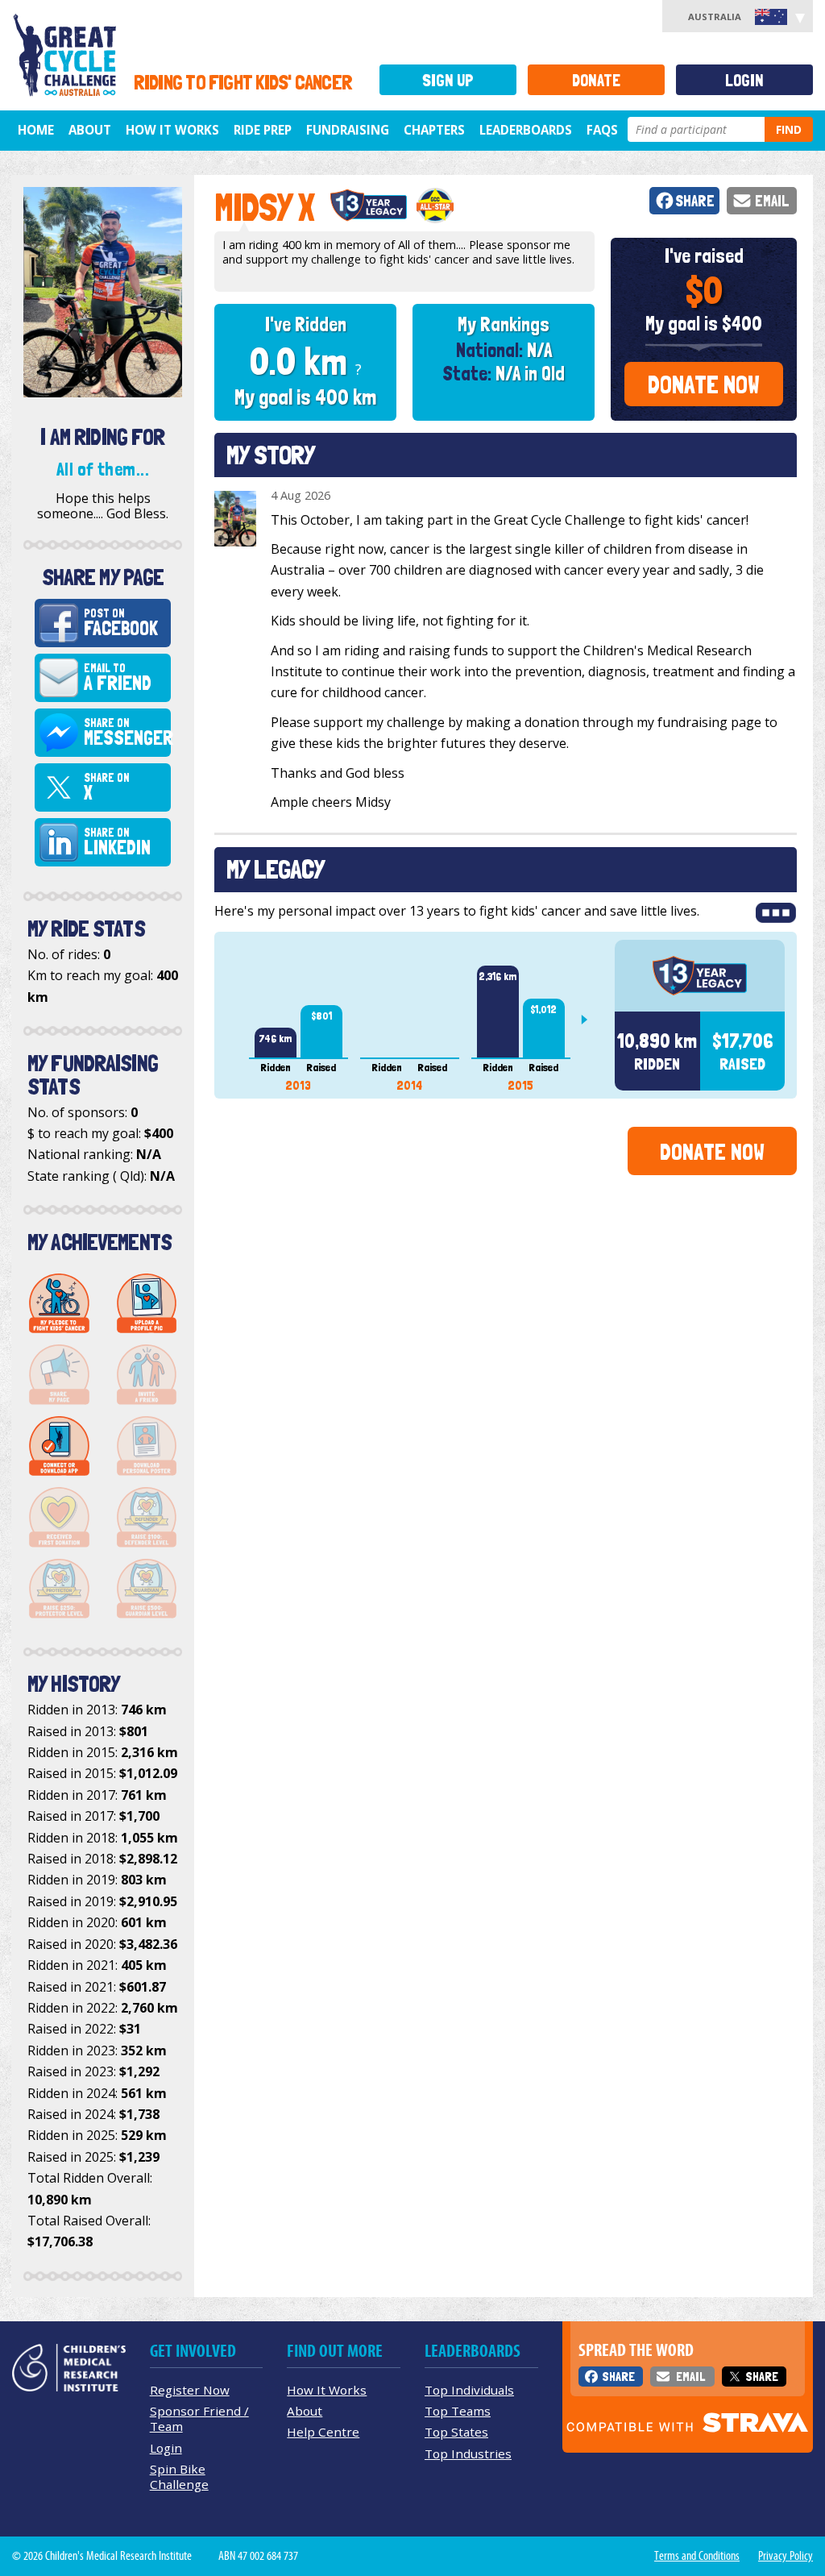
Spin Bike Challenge (179, 2476)
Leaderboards (526, 130)
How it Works (172, 130)
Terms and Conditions (697, 2556)
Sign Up (448, 80)
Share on (127, 733)
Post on (121, 623)
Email (772, 201)
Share (695, 201)
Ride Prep (263, 130)
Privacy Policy (786, 2556)
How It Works (327, 2390)
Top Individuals (469, 2390)
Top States (456, 2432)
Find (789, 129)
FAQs (602, 130)
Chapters (434, 130)
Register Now (190, 2390)
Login (744, 80)
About (90, 130)
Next (591, 1020)
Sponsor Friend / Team (199, 2418)
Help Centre (323, 2432)
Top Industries (468, 2453)
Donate (596, 80)
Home (36, 130)
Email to (118, 678)
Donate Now (704, 384)
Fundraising (348, 130)
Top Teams (458, 2411)
